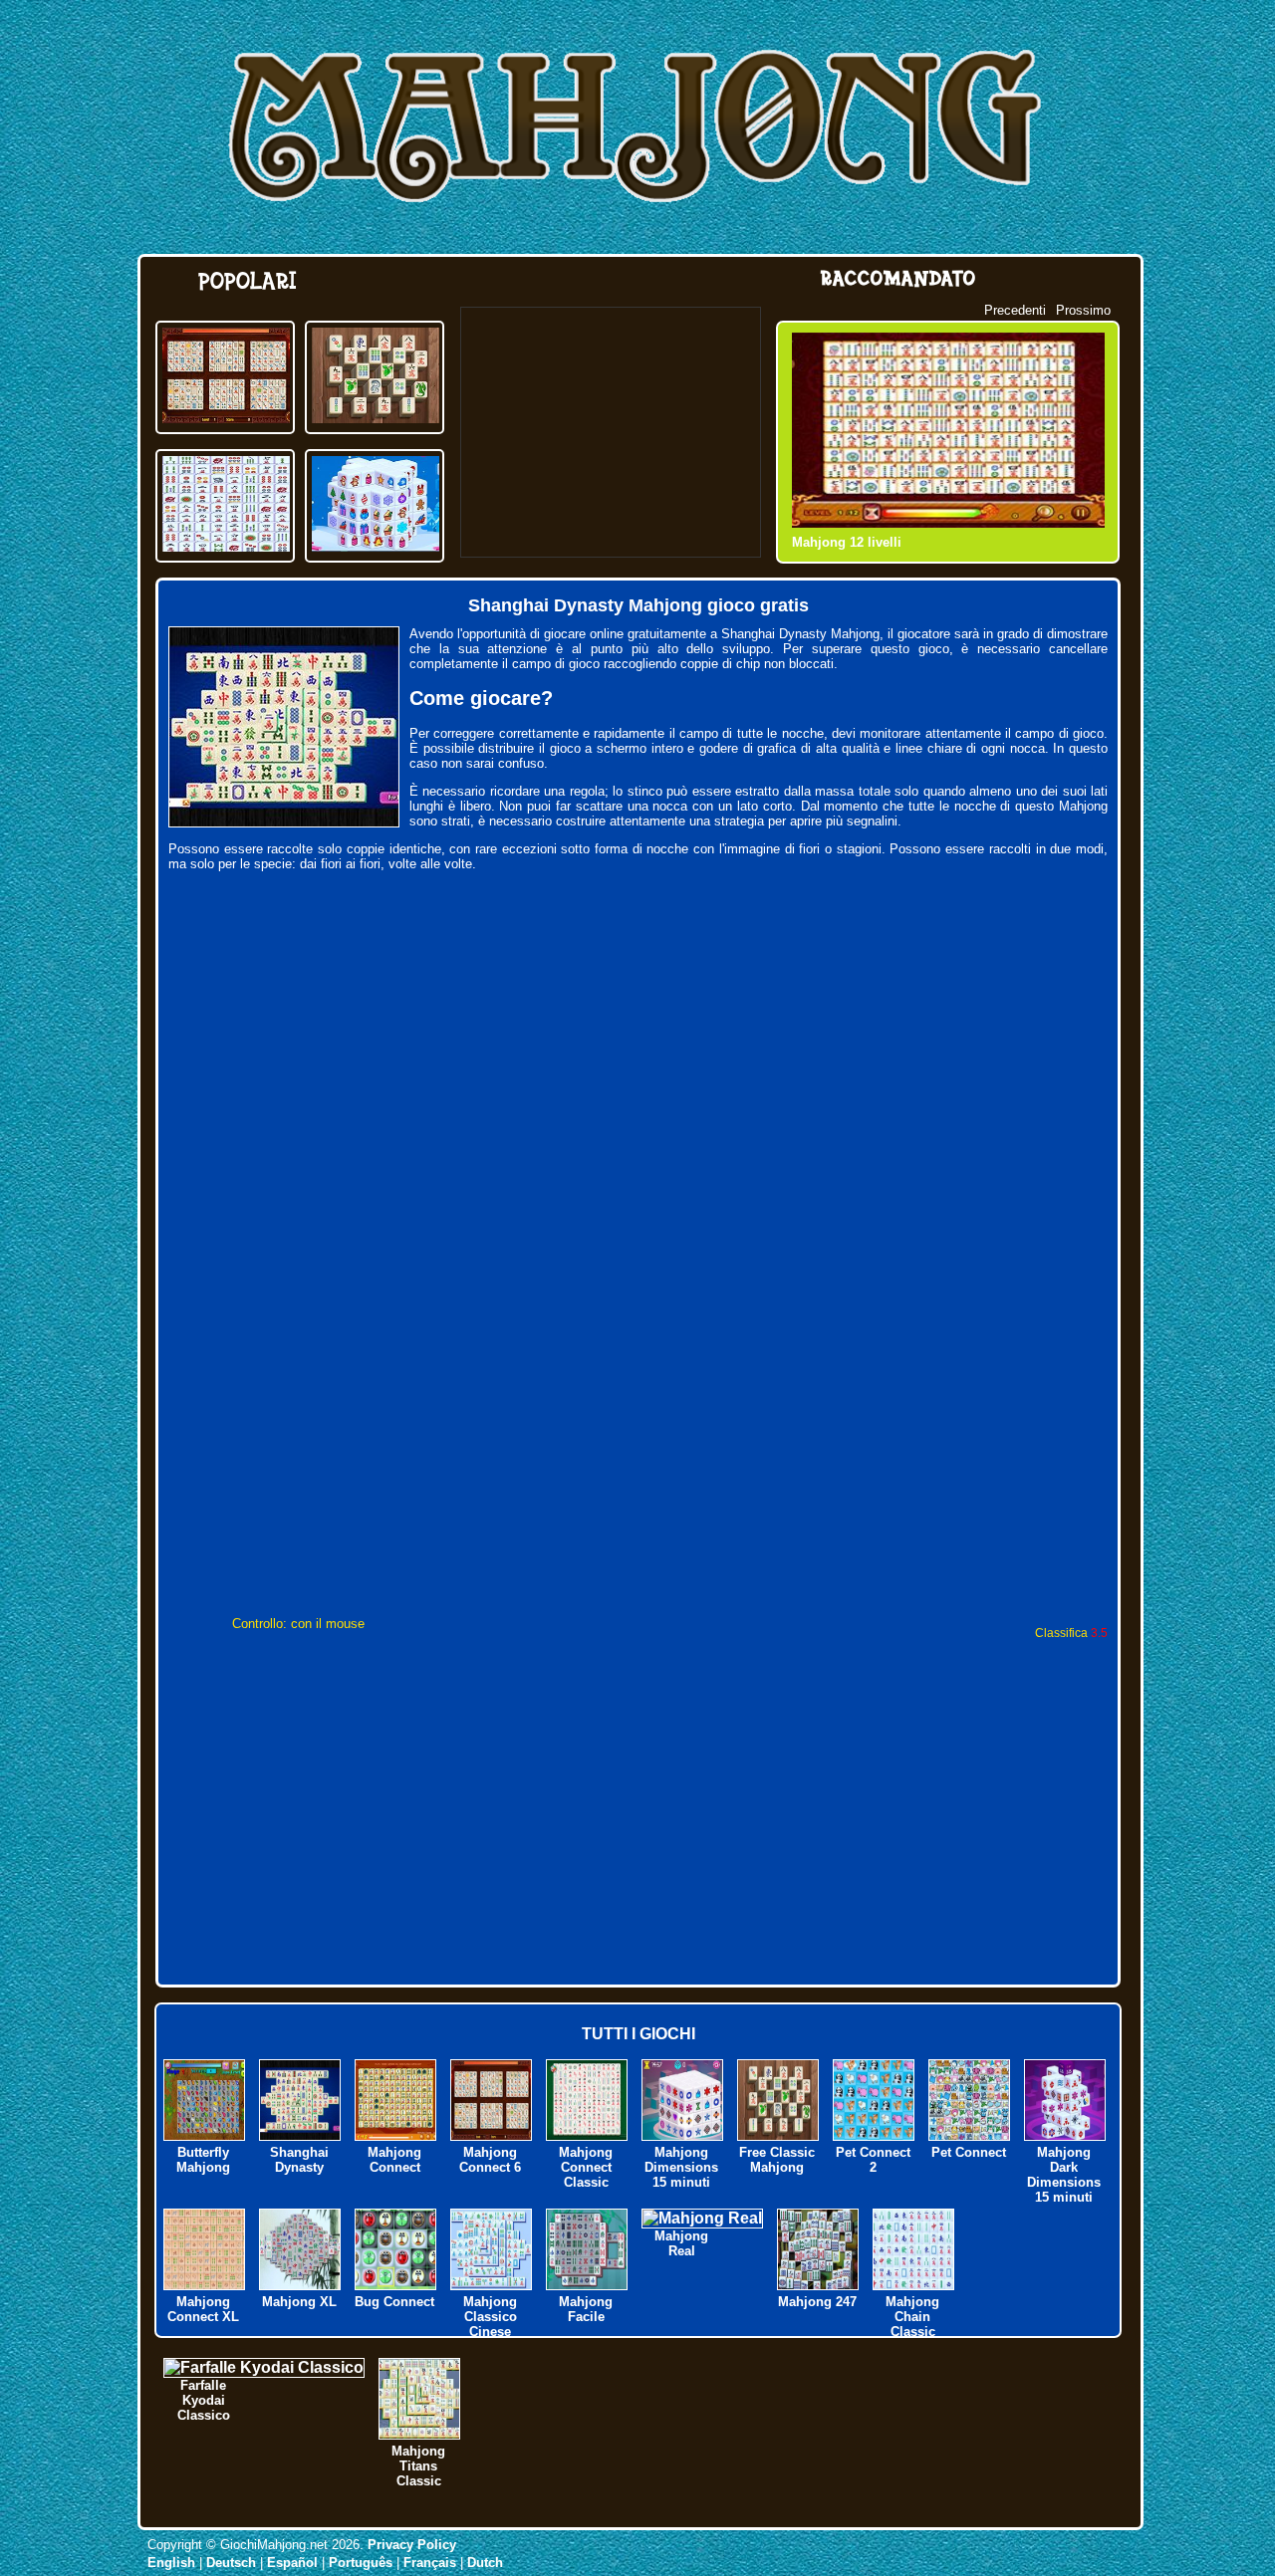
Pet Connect (969, 2152)
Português (361, 2563)
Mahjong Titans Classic (418, 2466)
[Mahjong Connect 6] (226, 418)
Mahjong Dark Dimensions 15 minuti (1064, 2175)
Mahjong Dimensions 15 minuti (681, 2167)
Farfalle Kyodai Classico (204, 2400)
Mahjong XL (299, 2302)
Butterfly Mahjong (203, 2160)
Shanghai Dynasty (299, 2160)
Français (430, 2563)
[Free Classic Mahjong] (376, 418)
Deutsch (231, 2563)
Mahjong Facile (586, 2309)
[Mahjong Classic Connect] (226, 546)
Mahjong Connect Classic (586, 2167)
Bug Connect (394, 2302)
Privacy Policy (412, 2545)
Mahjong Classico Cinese (490, 2317)
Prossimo (1083, 310)
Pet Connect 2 (873, 2160)
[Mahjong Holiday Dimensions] (376, 546)
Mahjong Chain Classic (912, 2317)
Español (292, 2563)
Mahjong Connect (394, 2160)
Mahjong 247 (817, 2302)
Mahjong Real (681, 2243)
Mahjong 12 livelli (847, 542)
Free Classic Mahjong (777, 2160)
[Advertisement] (611, 432)
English (171, 2563)
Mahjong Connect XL (203, 2309)
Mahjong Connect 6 (490, 2160)
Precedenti (1015, 310)
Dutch (485, 2563)
